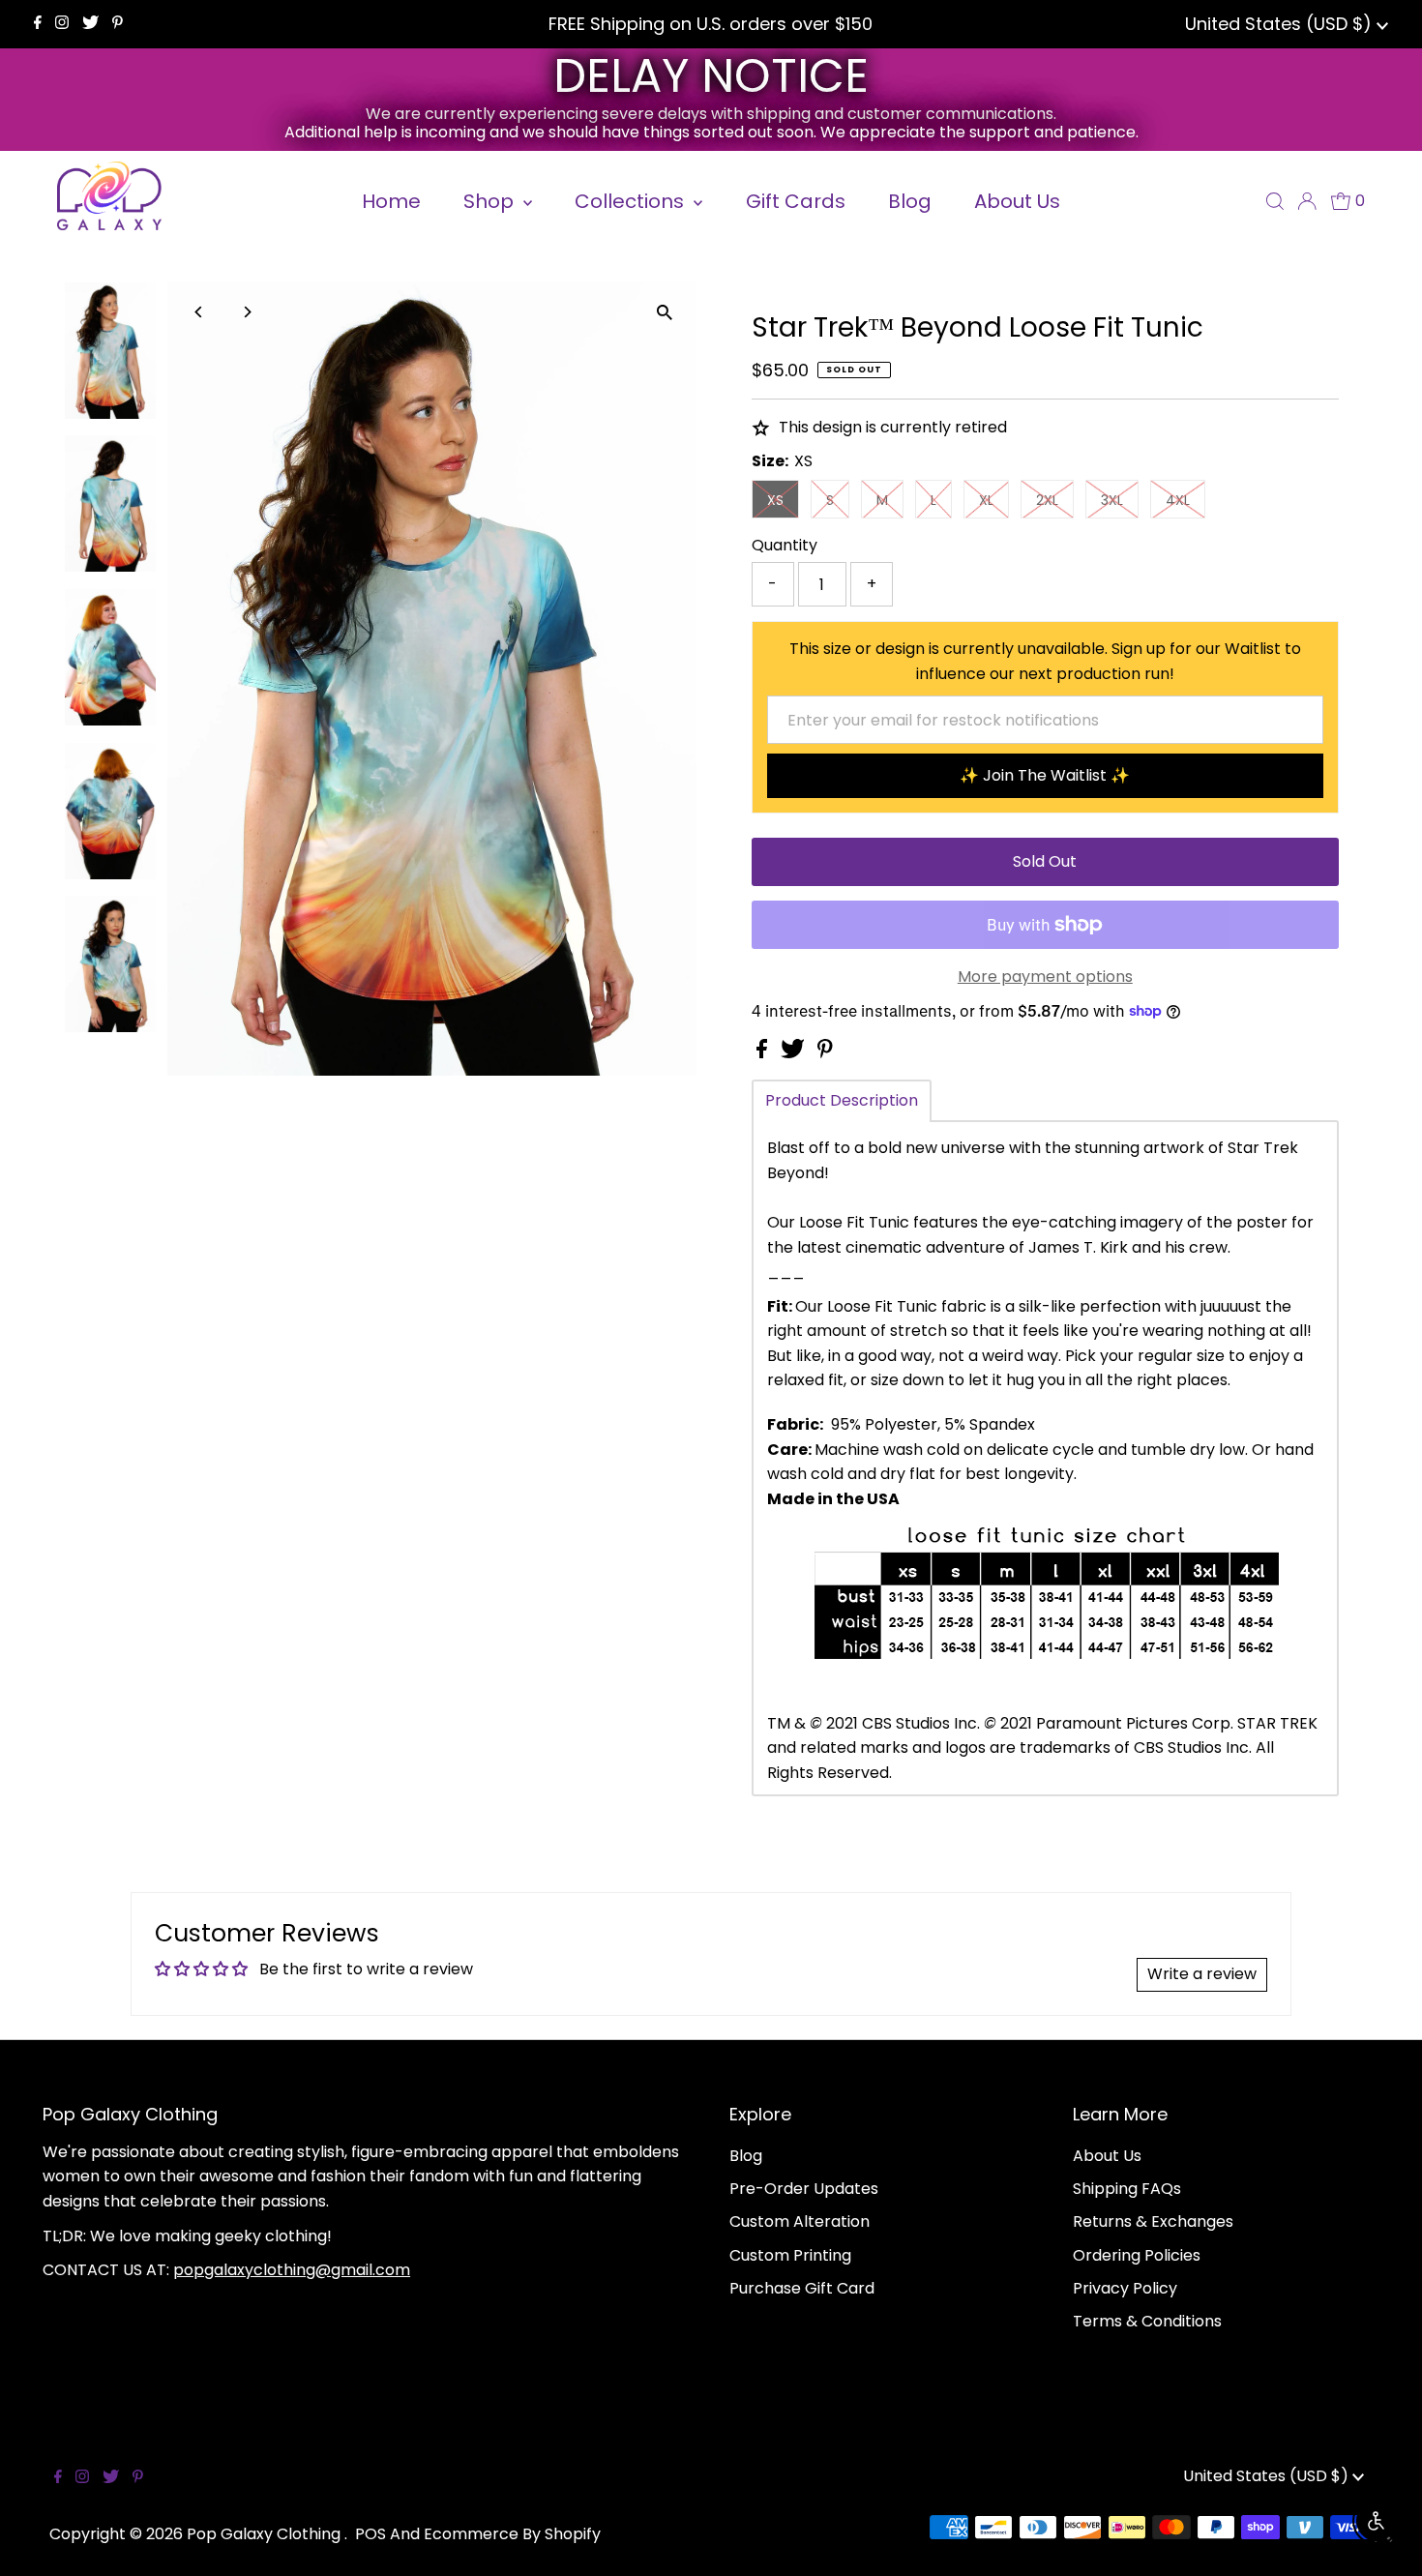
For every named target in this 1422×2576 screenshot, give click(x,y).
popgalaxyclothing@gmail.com (292, 2270)
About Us (1107, 2156)
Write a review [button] (1202, 1974)
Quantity (785, 545)
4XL (1178, 500)
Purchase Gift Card (802, 2288)
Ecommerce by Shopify (512, 2534)
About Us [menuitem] (1017, 201)
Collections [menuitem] (632, 201)
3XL (1112, 500)
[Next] (246, 312)
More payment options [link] (1045, 977)
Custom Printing (790, 2255)
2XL (1047, 500)
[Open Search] (1275, 201)
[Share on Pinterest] (825, 1053)
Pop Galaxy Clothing (266, 2534)
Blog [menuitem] (910, 201)
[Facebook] (38, 24)
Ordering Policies (1137, 2255)
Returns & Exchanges (1153, 2221)
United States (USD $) (1281, 24)
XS (775, 500)
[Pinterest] (118, 24)
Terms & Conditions (1147, 2321)
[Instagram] (62, 24)
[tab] (842, 1101)
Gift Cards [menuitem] (796, 201)
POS (370, 2534)
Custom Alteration (800, 2221)
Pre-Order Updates (804, 2189)
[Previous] (199, 312)
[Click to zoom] (665, 313)
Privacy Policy (1125, 2288)
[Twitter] (90, 24)
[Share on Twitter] (795, 1053)
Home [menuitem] (391, 201)
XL (986, 500)
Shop (491, 201)
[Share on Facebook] (764, 1053)
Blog (746, 2156)
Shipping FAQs (1127, 2189)
